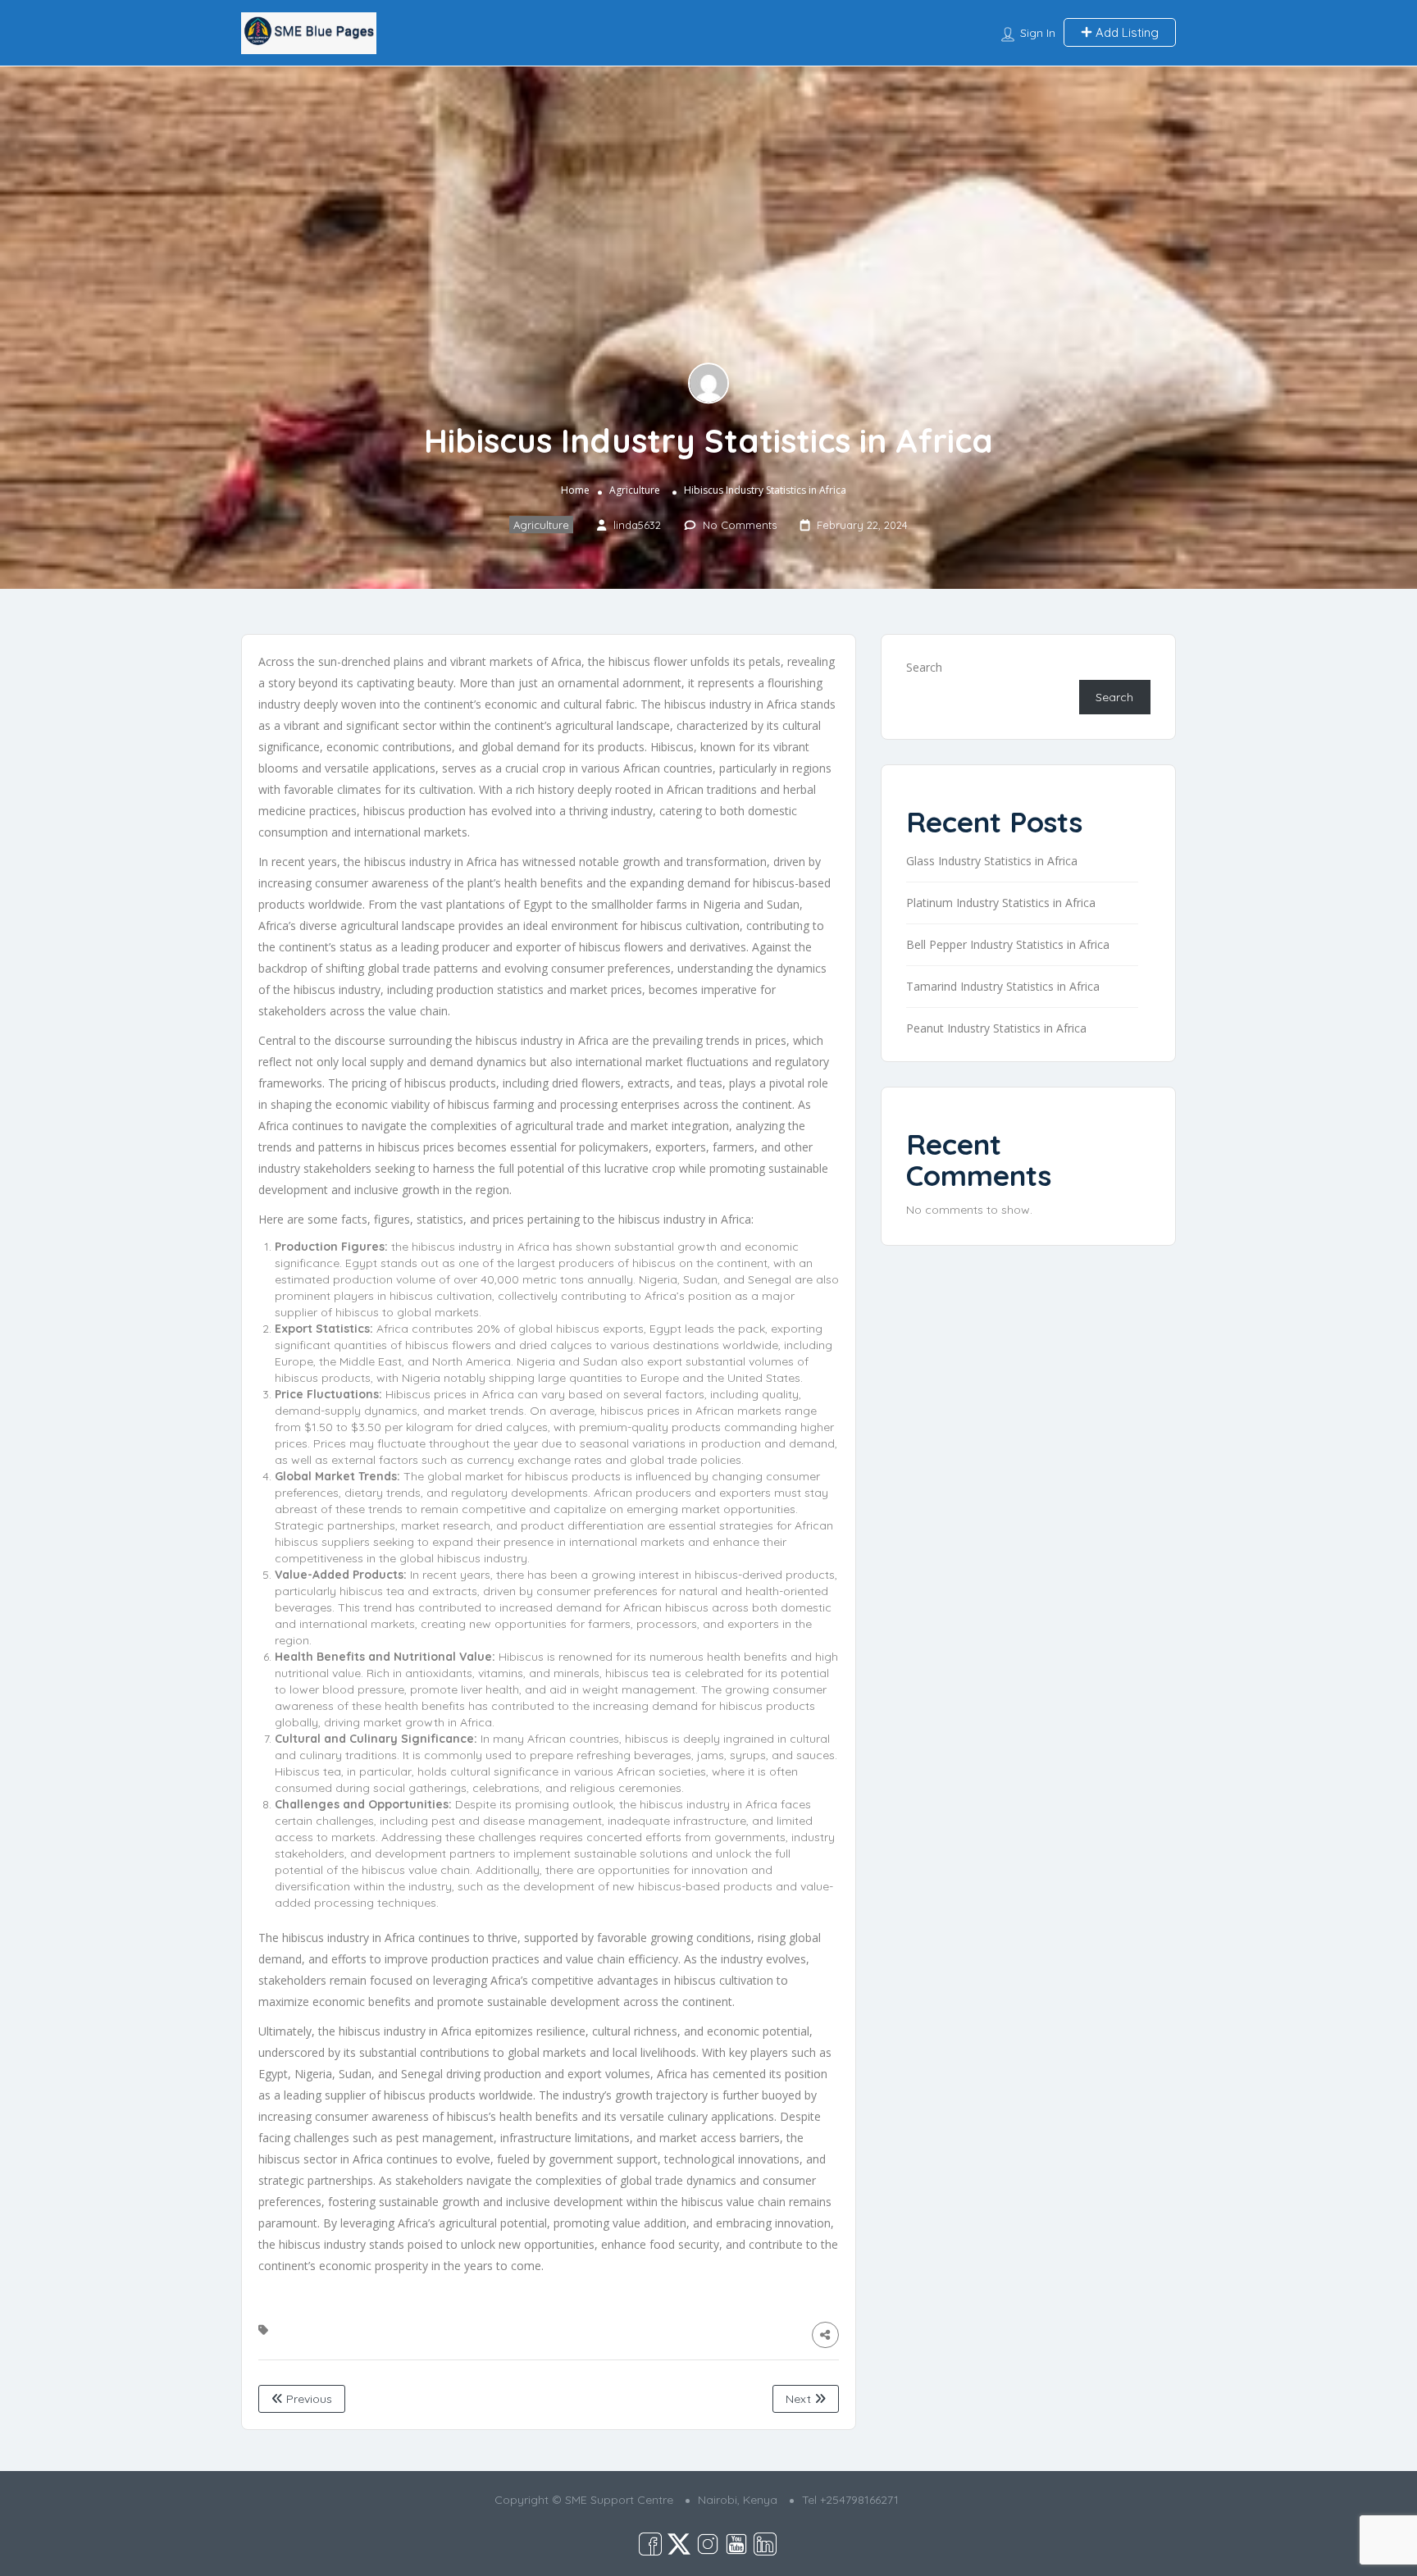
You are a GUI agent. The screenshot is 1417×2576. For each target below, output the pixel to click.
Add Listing (1125, 32)
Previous (308, 2399)
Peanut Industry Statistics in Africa (996, 1028)
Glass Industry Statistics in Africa (992, 861)
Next (800, 2399)
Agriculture (635, 490)
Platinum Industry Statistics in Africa (1001, 903)
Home (575, 490)
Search (924, 667)
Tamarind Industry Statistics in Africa (1003, 986)
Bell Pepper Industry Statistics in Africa (1008, 944)
